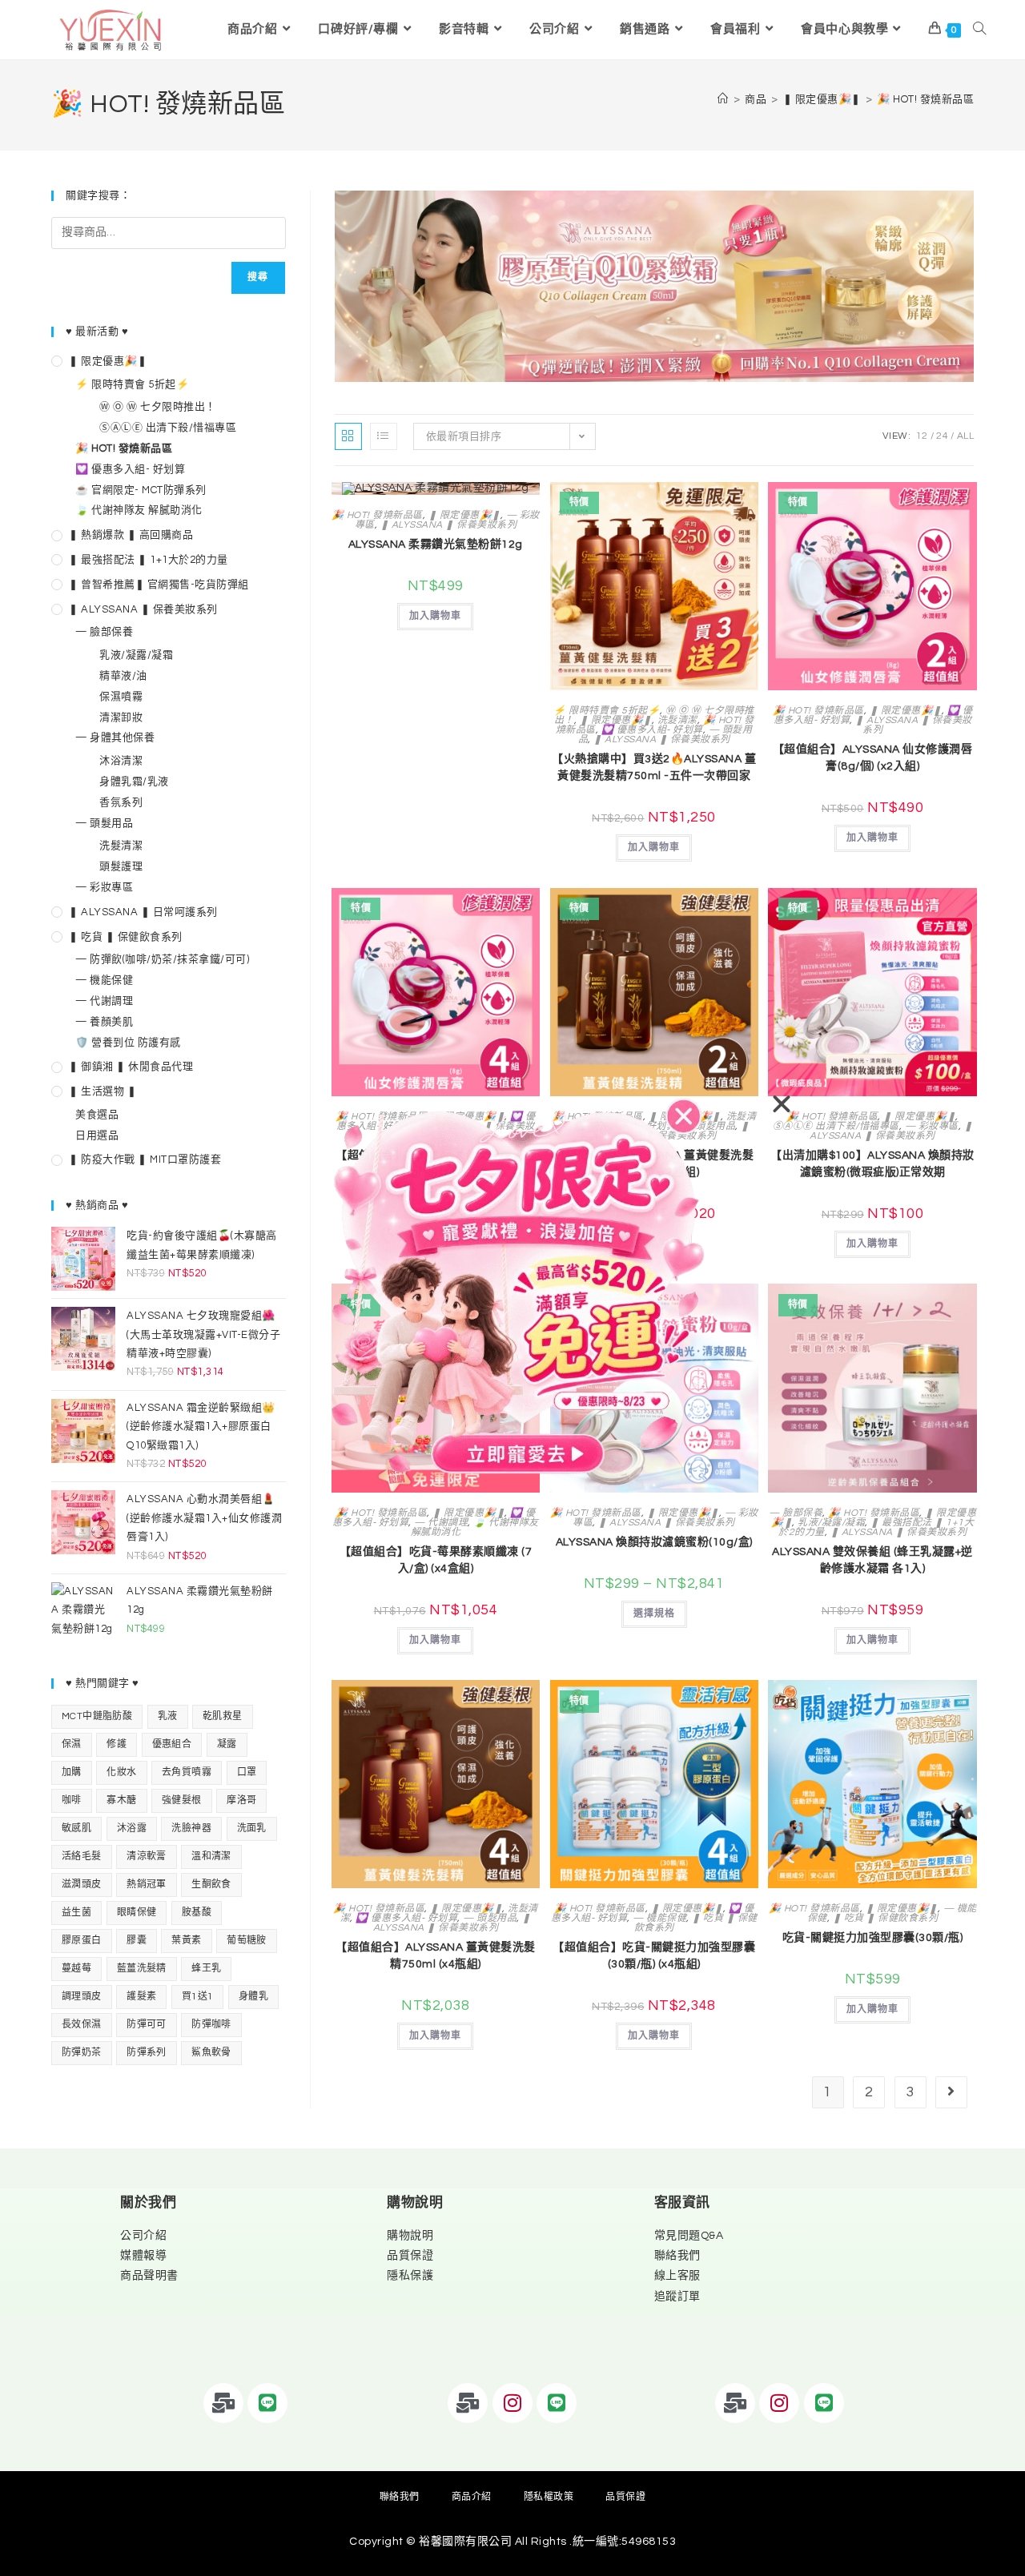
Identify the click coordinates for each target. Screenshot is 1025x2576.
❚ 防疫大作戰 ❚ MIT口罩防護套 (145, 1159)
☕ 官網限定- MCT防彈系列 (141, 490)
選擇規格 (654, 1614)
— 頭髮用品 (490, 1918)
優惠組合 (172, 1744)
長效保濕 (82, 2025)
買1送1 (198, 1997)
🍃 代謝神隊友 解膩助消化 (475, 1527)
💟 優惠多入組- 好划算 (652, 730)
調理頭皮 (82, 1997)
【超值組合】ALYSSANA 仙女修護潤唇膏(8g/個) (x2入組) (873, 758)
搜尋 (258, 277)
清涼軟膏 (147, 1857)
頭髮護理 (121, 866)
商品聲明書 (149, 2276)
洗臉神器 (191, 1829)
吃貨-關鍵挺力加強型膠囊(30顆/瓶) (873, 1938)
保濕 (72, 1744)
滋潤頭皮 (82, 1885)
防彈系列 (147, 2053)
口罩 (247, 1772)
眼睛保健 (137, 1913)
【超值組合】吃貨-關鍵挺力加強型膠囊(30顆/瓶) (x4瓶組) (654, 1956)
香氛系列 (121, 802)
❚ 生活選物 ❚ (102, 1091)
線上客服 (677, 2276)
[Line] (267, 2403)
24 (942, 436)
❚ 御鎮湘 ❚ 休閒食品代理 (131, 1067)
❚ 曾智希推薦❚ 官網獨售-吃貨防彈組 (159, 585)
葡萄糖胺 (247, 1941)
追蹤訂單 (677, 2297)
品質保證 (410, 2256)
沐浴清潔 (121, 761)
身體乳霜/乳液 (134, 782)
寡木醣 (121, 1800)
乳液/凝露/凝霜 (831, 1523)
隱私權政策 (549, 2497)
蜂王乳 (206, 1969)
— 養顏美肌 (104, 1022)
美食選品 (97, 1115)
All (966, 436)
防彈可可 (147, 2025)
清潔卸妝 (121, 717)
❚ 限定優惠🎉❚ (464, 515)
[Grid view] (348, 436)
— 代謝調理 (441, 1523)
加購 (72, 1772)
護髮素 (141, 1997)
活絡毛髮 (82, 1857)
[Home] (723, 99)
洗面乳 (252, 1829)
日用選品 (97, 1135)
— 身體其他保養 (115, 737)
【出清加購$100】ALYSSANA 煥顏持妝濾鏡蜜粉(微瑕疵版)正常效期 (872, 1164)
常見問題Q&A (689, 2236)
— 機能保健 (659, 1918)
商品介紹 (472, 2497)
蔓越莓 (76, 1969)
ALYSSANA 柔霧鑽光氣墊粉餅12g (436, 545)
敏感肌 (76, 1829)
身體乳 (253, 1997)
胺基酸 (197, 1913)
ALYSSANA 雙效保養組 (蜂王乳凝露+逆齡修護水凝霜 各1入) (872, 1560)
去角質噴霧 (187, 1772)
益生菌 (76, 1913)
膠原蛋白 (82, 1941)
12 (922, 436)
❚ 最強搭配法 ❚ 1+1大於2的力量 (149, 560)
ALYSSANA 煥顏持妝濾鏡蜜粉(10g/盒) (654, 1542)
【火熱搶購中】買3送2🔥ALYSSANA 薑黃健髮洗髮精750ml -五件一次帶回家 (654, 768)
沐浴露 (132, 1829)
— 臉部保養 (796, 1513)
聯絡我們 (677, 2256)
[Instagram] (512, 2403)
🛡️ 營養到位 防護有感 (128, 1043)
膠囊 (137, 1941)
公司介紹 (143, 2236)
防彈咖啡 (211, 2025)
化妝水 (121, 1772)
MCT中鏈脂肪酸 (97, 1716)
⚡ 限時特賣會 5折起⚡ (607, 711)
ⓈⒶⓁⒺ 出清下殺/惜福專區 (836, 1126)
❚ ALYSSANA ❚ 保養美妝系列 (449, 525)
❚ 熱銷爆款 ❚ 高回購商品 (131, 535)
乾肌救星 (223, 1716)
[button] (782, 1104)
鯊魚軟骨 (211, 2053)
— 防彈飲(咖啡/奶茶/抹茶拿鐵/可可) (162, 959)
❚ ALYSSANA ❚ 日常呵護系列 (143, 912)
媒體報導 (143, 2256)
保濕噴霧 (121, 697)
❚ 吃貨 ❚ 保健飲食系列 (696, 1923)
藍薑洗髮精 (142, 1969)
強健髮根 (182, 1800)
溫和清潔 (211, 1857)
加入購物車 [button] (435, 616)
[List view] (384, 436)
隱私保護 (410, 2276)
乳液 (168, 1716)
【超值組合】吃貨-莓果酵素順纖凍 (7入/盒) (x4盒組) (436, 1560)
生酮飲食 (211, 1885)
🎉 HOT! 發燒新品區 (925, 99)
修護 (117, 1744)
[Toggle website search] (979, 30)
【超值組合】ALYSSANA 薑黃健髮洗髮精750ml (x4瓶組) (436, 1956)
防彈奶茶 (82, 2053)
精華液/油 (123, 676)
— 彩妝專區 (932, 1126)
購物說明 (410, 2236)
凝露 (227, 1744)
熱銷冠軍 (147, 1885)
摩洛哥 (241, 1800)
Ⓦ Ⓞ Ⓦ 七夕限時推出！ (158, 407)
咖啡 (72, 1800)
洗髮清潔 (677, 720)
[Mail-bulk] (223, 2403)
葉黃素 (186, 1941)
